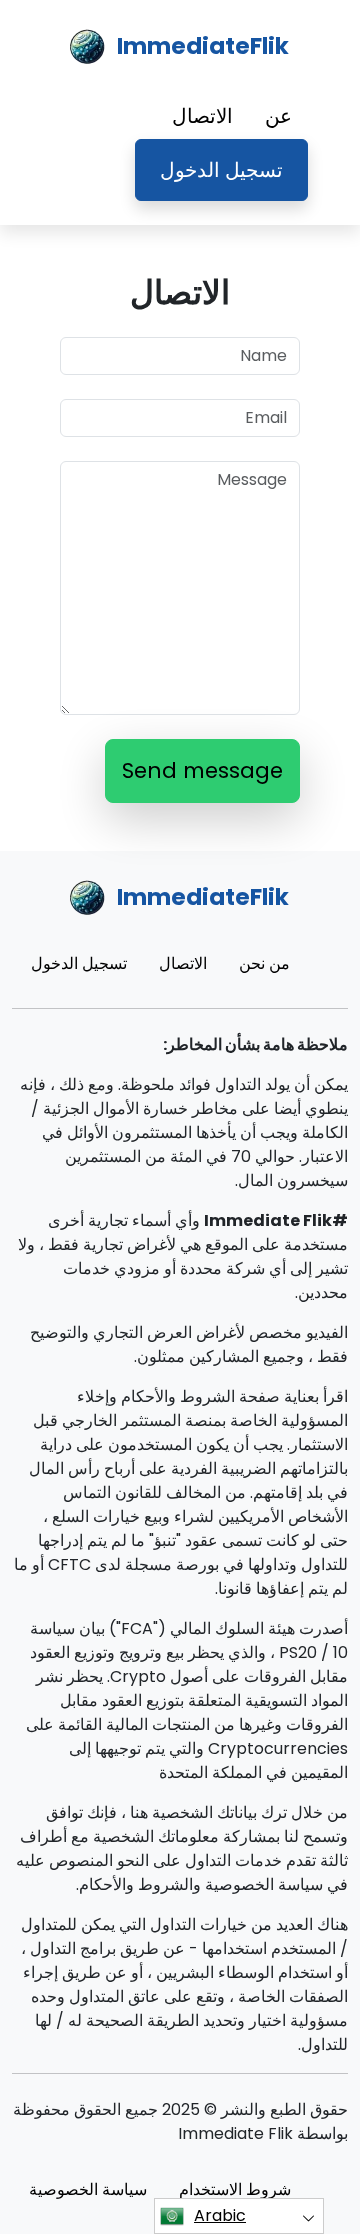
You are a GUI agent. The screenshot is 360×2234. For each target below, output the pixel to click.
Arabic (220, 2215)
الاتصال (202, 116)
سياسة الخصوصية (88, 2189)
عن (278, 116)
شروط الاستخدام (235, 2189)
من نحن (264, 963)
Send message (202, 770)
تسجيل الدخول (221, 170)
